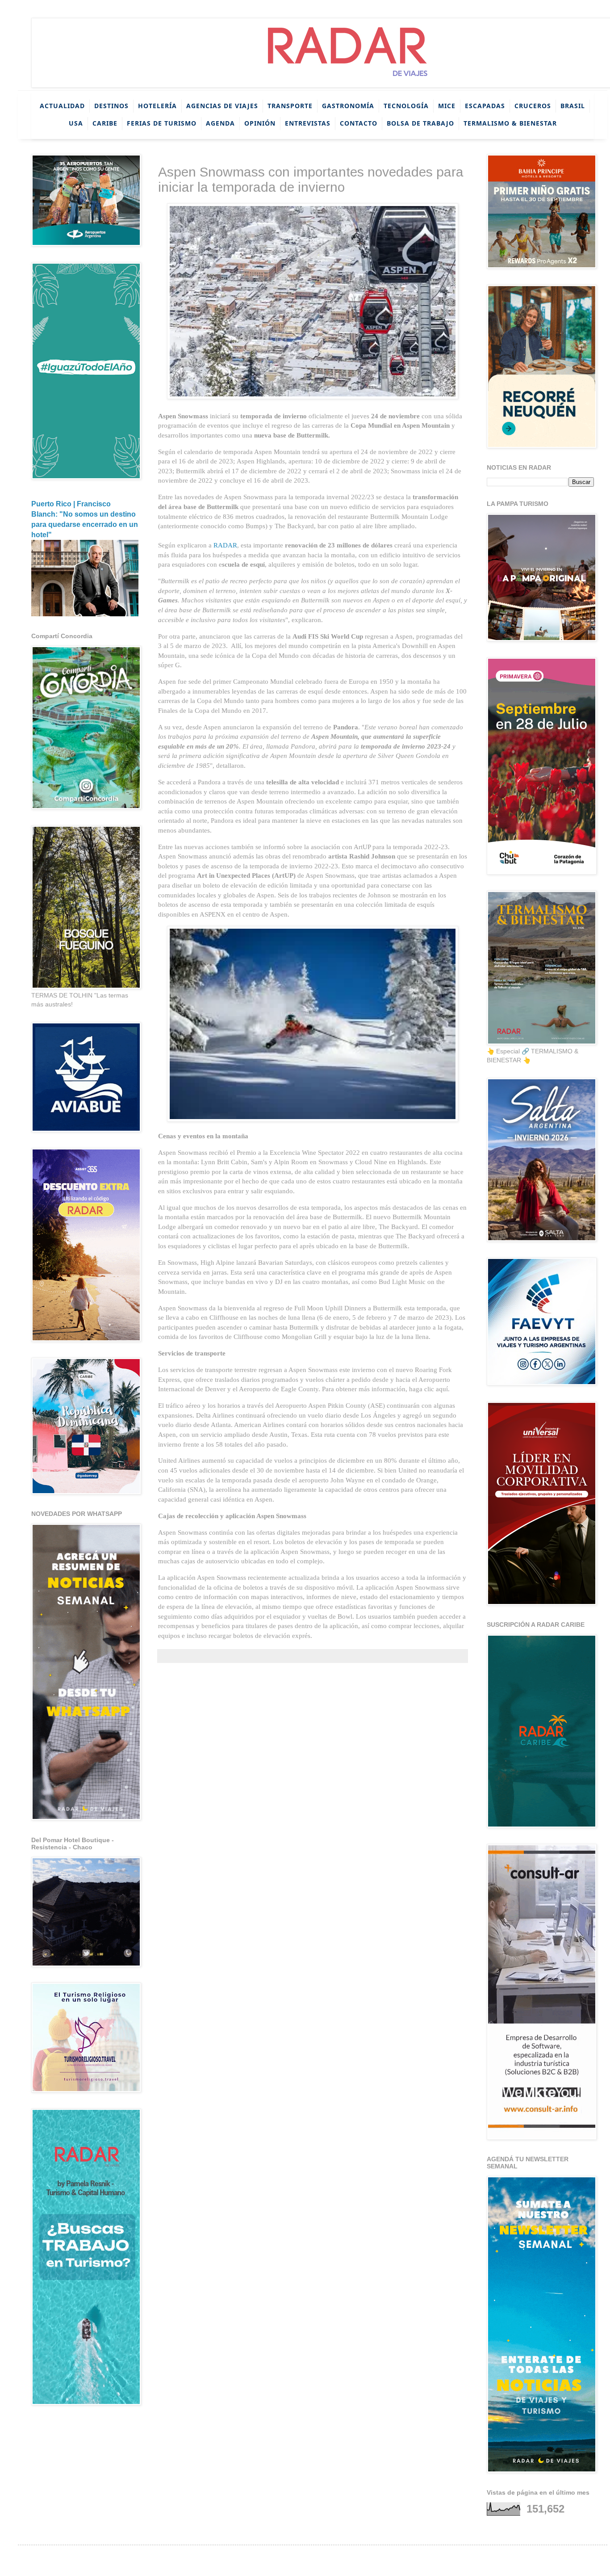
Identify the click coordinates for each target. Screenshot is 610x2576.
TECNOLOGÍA (406, 106)
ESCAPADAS (485, 106)
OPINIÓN (260, 123)
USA (76, 123)
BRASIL (573, 106)
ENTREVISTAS (308, 123)
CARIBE (105, 123)
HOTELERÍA (157, 106)
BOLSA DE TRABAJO (420, 123)
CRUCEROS (533, 106)
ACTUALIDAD (62, 106)
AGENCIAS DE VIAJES (222, 106)
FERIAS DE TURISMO (162, 123)
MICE (447, 106)
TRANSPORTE (290, 106)
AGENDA (220, 123)
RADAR (225, 545)
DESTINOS (111, 106)
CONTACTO (359, 123)
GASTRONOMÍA (348, 106)
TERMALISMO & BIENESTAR (510, 123)
